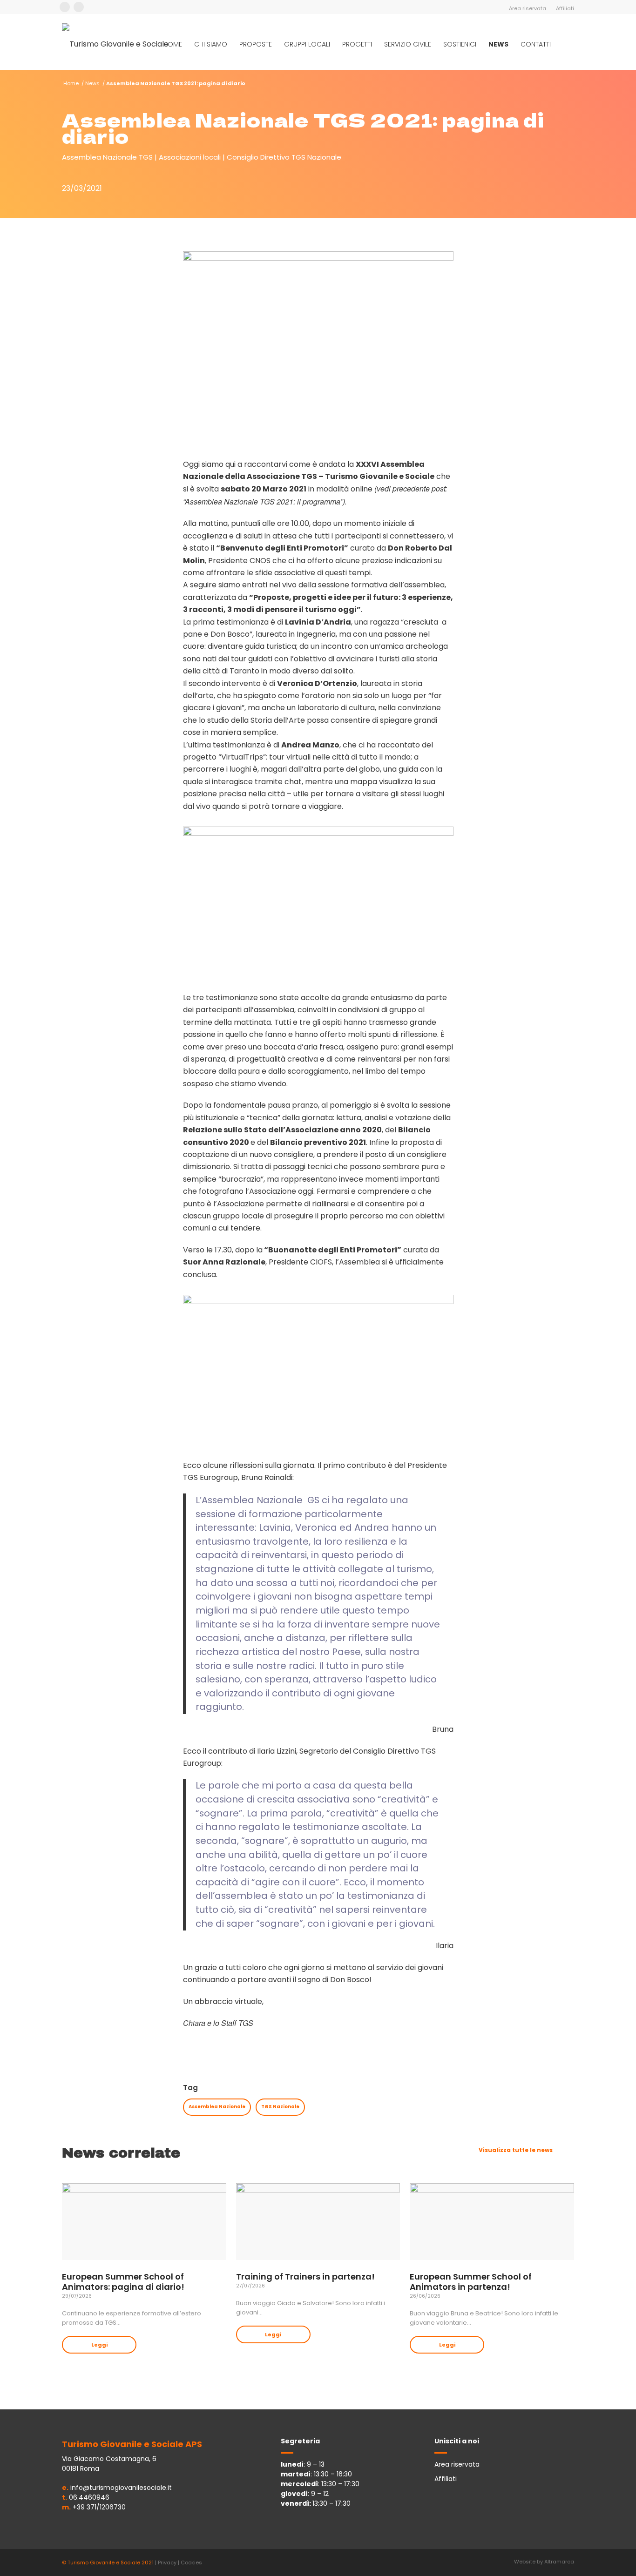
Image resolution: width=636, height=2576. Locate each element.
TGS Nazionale (280, 2107)
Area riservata (528, 8)
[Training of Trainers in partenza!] (318, 2222)
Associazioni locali (190, 157)
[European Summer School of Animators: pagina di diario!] (144, 2222)
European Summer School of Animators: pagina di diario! (123, 2282)
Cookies (191, 2563)
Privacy (167, 2563)
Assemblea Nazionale (217, 2107)
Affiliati (565, 8)
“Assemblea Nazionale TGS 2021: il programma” (263, 501)
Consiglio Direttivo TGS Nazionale (284, 157)
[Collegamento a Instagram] (79, 7)
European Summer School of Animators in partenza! (471, 2282)
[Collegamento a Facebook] (65, 7)
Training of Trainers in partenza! (305, 2277)
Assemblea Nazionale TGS (107, 157)
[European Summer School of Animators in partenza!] (492, 2222)
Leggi (99, 2345)
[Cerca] (565, 44)
